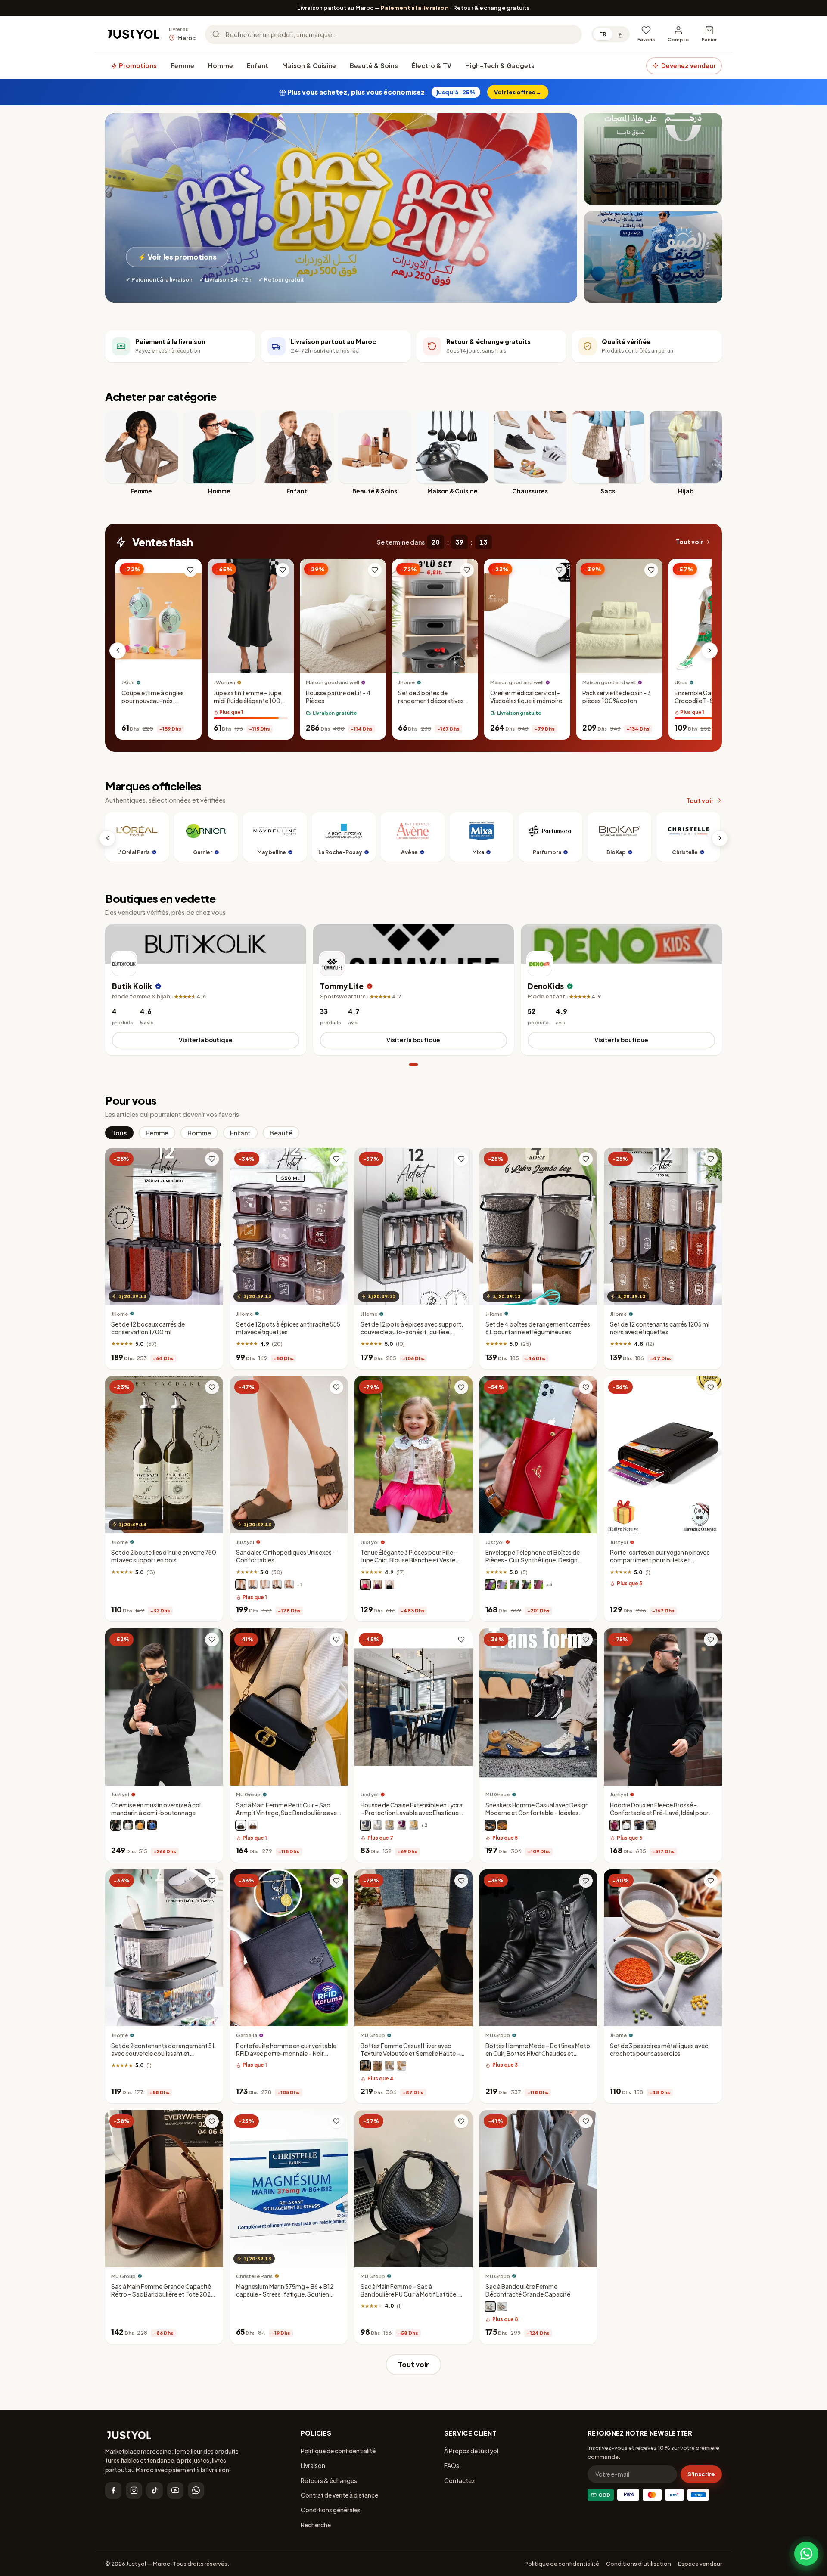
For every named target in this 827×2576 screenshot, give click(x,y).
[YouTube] (175, 2490)
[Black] (490, 1825)
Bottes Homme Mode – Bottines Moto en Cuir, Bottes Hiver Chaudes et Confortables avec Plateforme (538, 2054)
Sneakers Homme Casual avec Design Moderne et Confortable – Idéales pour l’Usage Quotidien (537, 1813)
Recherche (316, 2525)
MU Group (248, 1794)
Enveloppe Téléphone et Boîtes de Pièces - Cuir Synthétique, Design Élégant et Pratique (533, 1561)
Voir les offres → (518, 92)
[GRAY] (389, 2066)
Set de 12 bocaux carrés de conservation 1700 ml (148, 1328)
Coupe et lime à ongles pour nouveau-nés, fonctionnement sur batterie (153, 705)
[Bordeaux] (538, 1584)
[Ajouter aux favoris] (190, 570)
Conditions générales (331, 2510)
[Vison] (241, 1584)
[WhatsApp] (196, 2490)
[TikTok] (155, 2490)
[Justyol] (134, 34)
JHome (406, 683)
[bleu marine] (253, 1584)
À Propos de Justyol (471, 2451)
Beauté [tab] (281, 1133)
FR (603, 34)
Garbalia (247, 2035)
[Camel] (401, 2066)
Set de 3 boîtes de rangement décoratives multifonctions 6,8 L (431, 701)
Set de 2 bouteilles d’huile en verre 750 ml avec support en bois (164, 1557)
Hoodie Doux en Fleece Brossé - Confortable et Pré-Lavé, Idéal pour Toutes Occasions (659, 1813)
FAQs (452, 2465)
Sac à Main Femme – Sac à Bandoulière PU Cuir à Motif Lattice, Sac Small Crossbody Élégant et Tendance (409, 2298)
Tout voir (690, 542)
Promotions (137, 65)
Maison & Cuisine (309, 65)
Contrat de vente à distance (339, 2495)
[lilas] (502, 1584)
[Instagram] (134, 2490)
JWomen (224, 683)
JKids (128, 683)
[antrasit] (365, 1825)
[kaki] (651, 1825)
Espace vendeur (700, 2564)
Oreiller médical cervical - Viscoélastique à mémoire (526, 697)
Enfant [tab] (240, 1133)
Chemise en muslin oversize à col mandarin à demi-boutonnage (156, 1809)
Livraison (313, 2465)
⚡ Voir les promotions (177, 257)
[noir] (277, 1584)
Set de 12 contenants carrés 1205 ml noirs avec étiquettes (660, 1328)
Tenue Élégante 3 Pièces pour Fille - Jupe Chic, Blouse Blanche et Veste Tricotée (409, 1561)
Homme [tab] (199, 1133)
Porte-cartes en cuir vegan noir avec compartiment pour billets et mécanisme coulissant (660, 1561)
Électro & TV (432, 65)
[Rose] (365, 1584)
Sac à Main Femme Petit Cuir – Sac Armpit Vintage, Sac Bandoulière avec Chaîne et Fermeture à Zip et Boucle (288, 1813)
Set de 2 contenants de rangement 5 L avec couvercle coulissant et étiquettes (163, 2054)
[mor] (401, 1825)
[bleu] (152, 1825)
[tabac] (289, 1584)
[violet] (377, 1584)
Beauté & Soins (374, 65)
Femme (182, 65)
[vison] (514, 1584)
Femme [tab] (157, 1133)
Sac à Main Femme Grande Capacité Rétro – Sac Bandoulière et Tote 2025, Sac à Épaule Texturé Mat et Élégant (163, 2294)
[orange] (140, 1825)
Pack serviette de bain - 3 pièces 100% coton (617, 697)
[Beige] (502, 1825)
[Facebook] (113, 2490)
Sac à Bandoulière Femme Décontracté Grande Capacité (528, 2290)
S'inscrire (701, 2474)
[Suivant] (709, 651)
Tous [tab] (119, 1133)
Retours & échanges (329, 2480)
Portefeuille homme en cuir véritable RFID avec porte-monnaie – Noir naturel (286, 2054)
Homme (221, 65)
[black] (241, 1825)
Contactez (460, 2480)
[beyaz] (377, 1825)
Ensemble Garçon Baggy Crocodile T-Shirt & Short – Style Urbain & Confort (710, 701)
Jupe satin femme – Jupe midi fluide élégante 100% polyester (250, 701)
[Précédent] (118, 651)
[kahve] (389, 1825)
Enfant (258, 65)
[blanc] (265, 1584)
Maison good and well (333, 683)
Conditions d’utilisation (639, 2564)
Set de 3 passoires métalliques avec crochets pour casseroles (659, 2050)
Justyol (245, 1542)
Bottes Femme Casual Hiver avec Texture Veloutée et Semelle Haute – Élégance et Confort (410, 2054)
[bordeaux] (615, 1825)
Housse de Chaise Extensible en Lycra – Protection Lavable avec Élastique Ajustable (412, 1813)
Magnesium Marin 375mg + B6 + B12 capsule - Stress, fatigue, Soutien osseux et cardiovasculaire (285, 2294)
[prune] (490, 1584)
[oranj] (413, 1825)
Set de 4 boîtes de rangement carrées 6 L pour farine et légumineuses (538, 1328)
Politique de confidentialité (338, 2451)
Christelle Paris (254, 2276)
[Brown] (253, 1825)
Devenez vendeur (689, 65)
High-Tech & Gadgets (500, 65)
